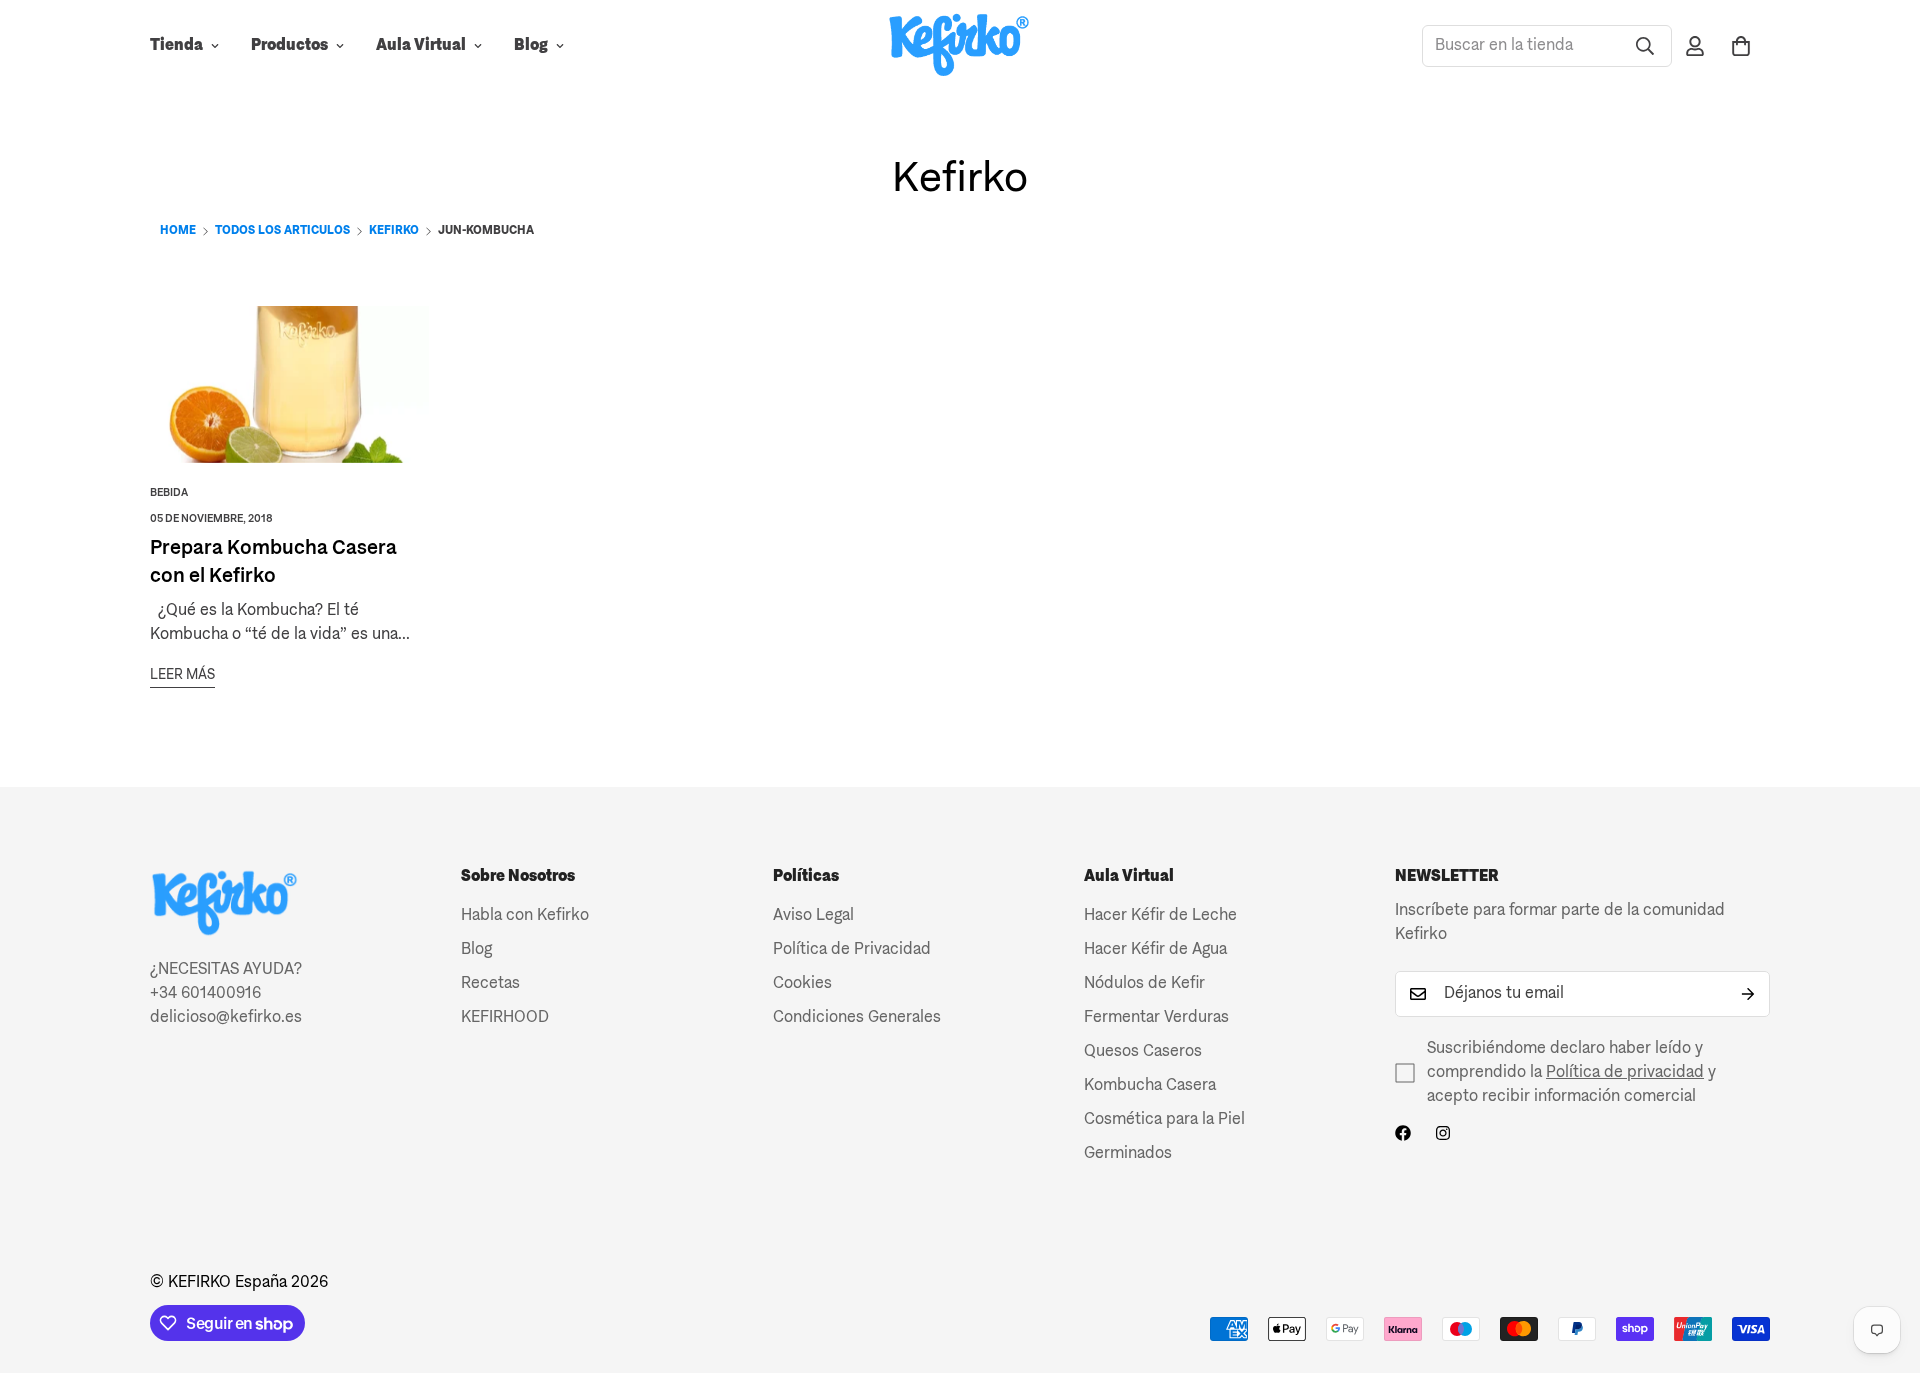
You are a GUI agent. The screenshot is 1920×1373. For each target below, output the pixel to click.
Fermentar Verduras (1156, 1018)
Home (178, 231)
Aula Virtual (421, 46)
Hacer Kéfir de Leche (1160, 916)
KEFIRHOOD (505, 1018)
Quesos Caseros (1143, 1052)
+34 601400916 (205, 994)
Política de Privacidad (852, 950)
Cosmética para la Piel (1164, 1120)
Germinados (1128, 1154)
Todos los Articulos (282, 231)
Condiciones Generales (857, 1018)
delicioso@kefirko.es (226, 1018)
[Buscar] (1645, 46)
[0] (1741, 46)
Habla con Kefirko (525, 916)
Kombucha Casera (1150, 1086)
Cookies (802, 984)
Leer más (182, 675)
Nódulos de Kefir (1144, 984)
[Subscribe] (1748, 994)
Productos (289, 46)
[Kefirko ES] (959, 46)
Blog (531, 46)
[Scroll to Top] (1881, 1264)
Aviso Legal (813, 916)
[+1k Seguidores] (1403, 1133)
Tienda (176, 46)
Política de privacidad (1625, 1073)
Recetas (490, 984)
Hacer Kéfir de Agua (1155, 950)
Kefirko (394, 231)
